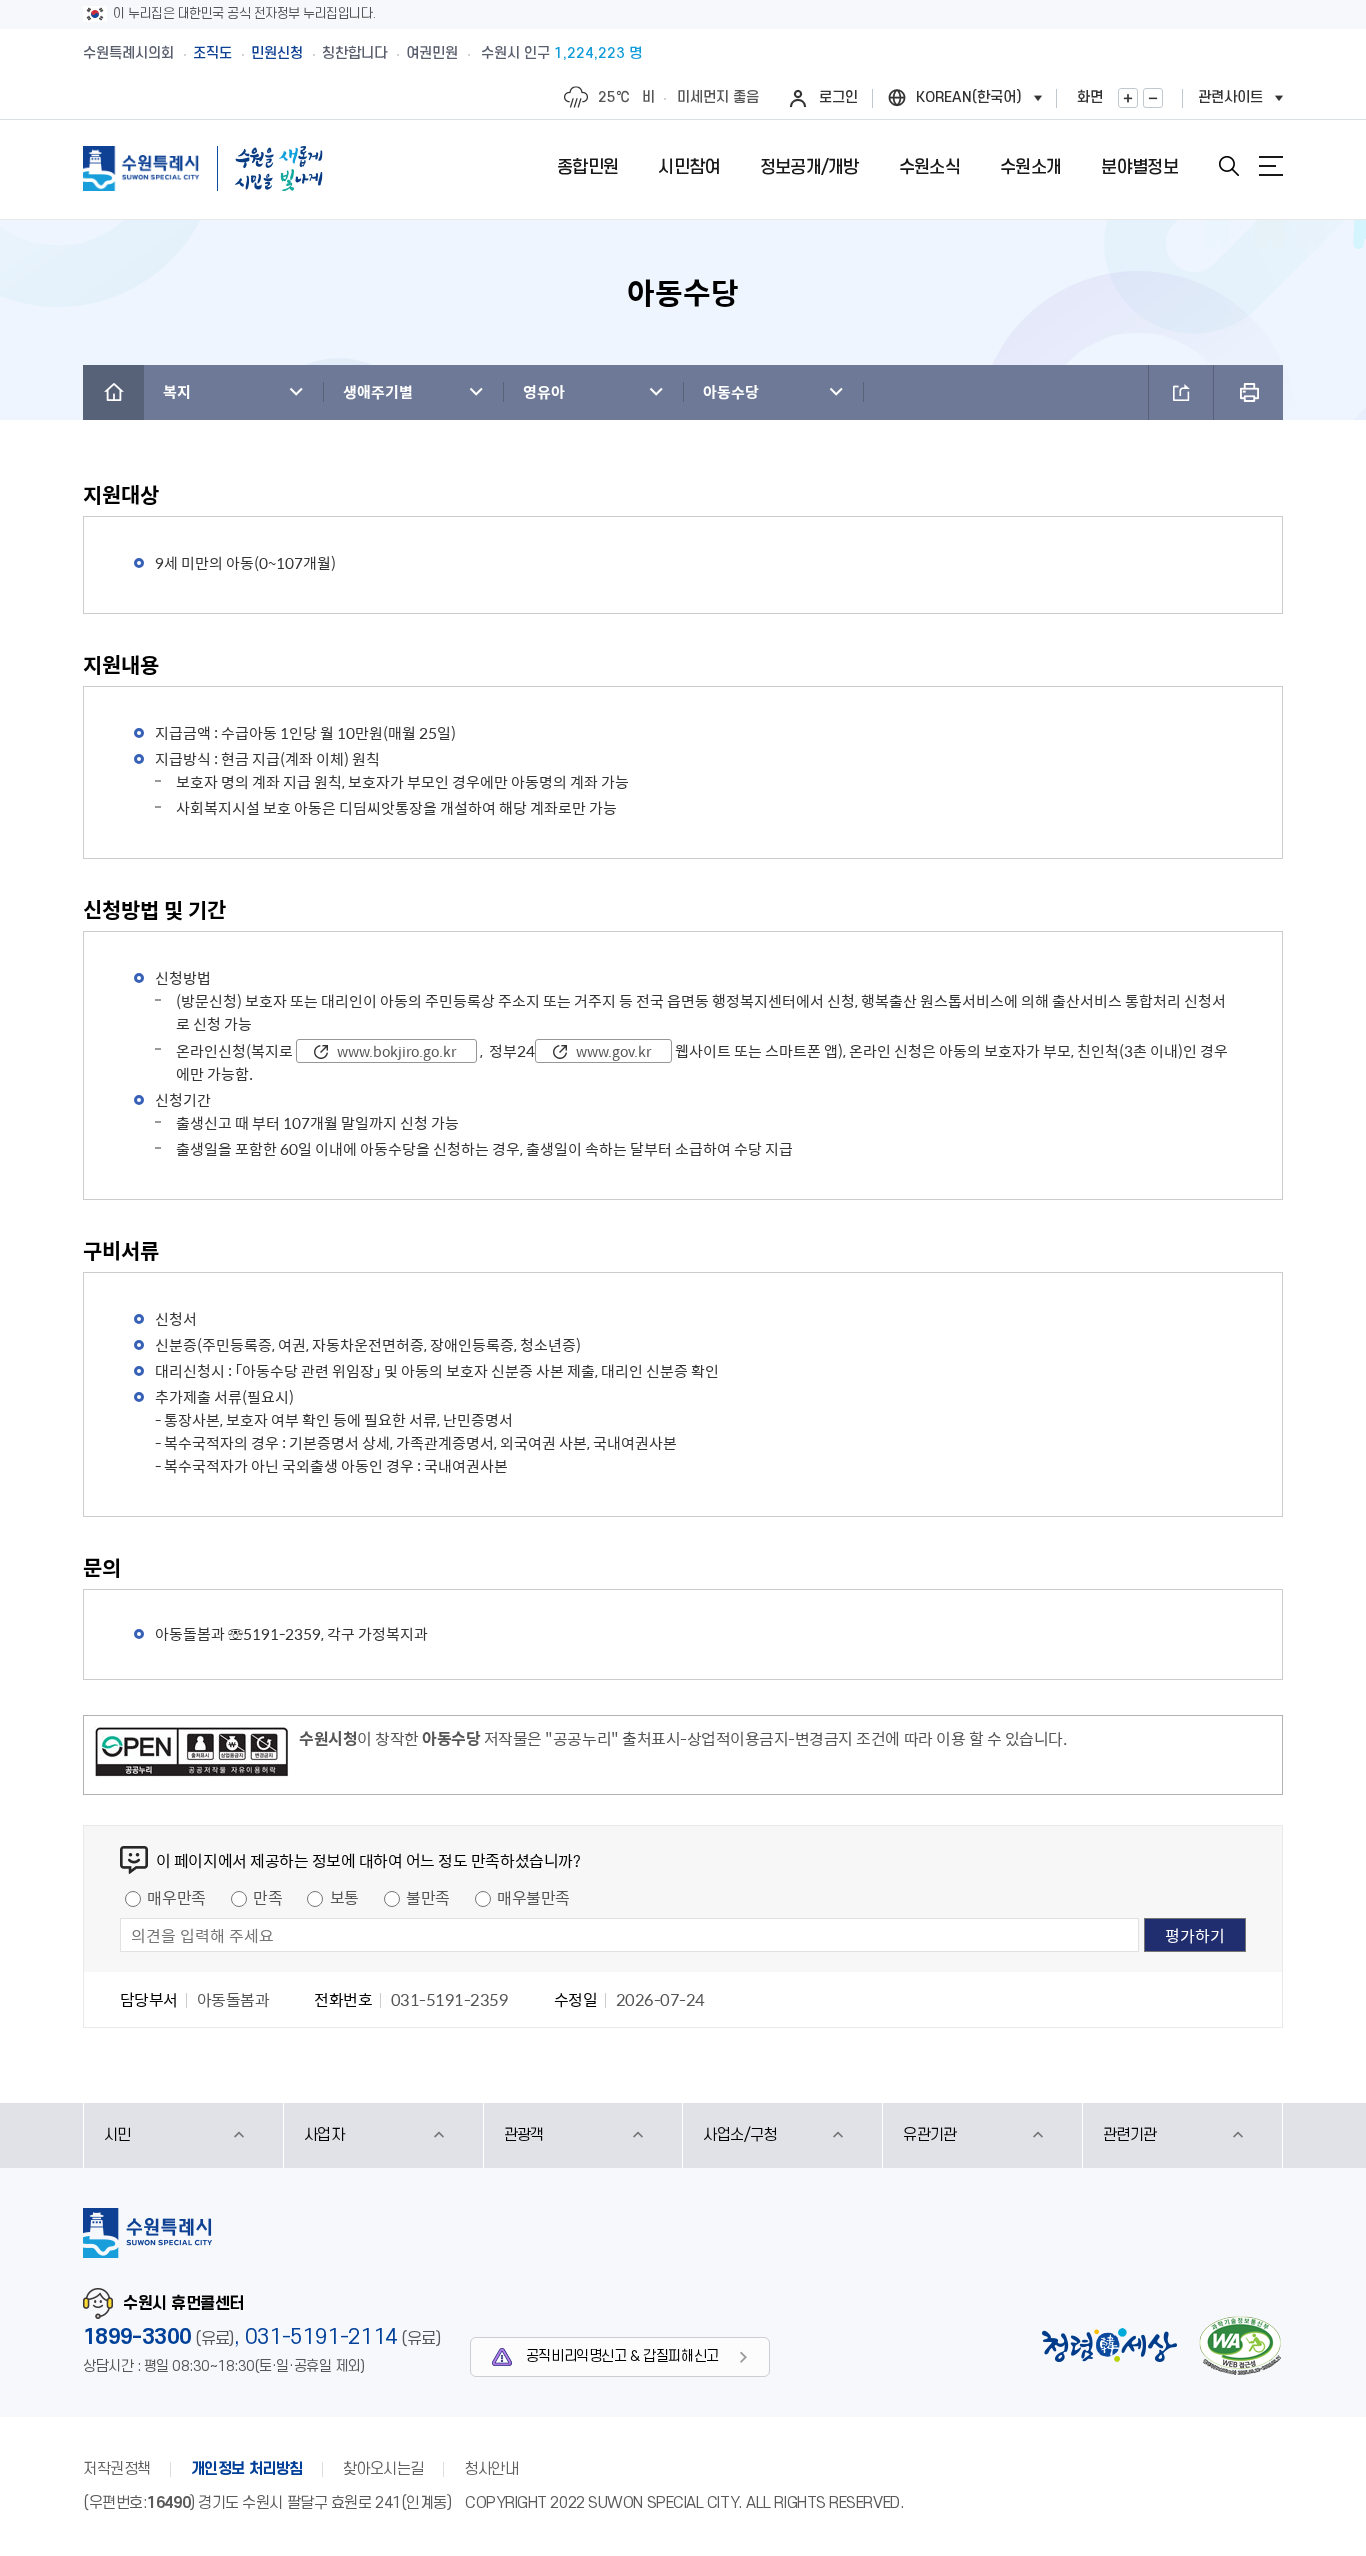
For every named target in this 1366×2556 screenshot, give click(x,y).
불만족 (428, 1897)
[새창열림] (191, 1755)
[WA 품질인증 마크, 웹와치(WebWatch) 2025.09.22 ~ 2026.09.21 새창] (1240, 2345)
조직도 (212, 53)
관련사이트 (1230, 97)
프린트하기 (1248, 392)
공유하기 (1181, 392)
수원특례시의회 (128, 53)
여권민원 (432, 53)
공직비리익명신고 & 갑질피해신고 (622, 2356)
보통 (344, 1897)
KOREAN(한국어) (969, 97)
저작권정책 (117, 2469)
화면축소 (1153, 98)
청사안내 (491, 2469)
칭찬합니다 (354, 53)
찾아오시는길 (383, 2469)
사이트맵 (1271, 166)
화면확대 (1128, 98)
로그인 (838, 97)
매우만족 (176, 1897)
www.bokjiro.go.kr (396, 1051)
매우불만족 (533, 1897)
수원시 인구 (561, 53)
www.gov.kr (613, 1051)
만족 (267, 1897)
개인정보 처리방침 (247, 2469)
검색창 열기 (1229, 166)
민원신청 (277, 53)
